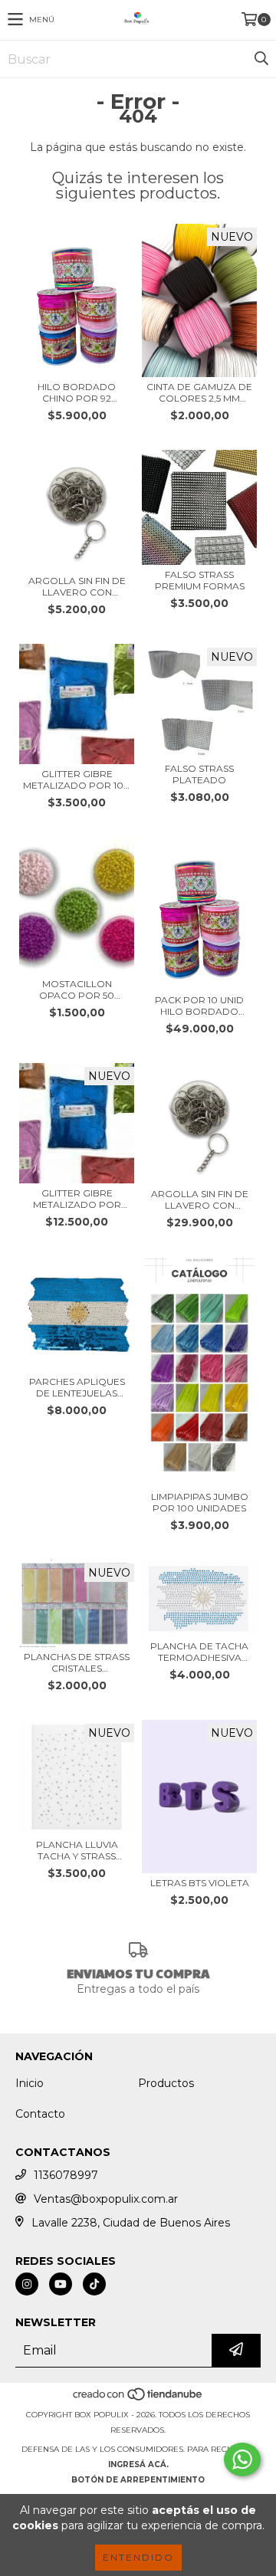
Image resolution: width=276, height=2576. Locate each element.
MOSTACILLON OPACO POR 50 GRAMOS (77, 989)
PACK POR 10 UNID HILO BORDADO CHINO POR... (199, 1006)
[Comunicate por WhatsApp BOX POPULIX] (242, 2460)
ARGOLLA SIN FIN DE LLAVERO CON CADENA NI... (77, 586)
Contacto (40, 2114)
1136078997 (66, 2175)
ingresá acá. (138, 2464)
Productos (166, 2083)
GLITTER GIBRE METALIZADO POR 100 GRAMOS (77, 779)
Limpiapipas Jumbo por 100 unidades (200, 1502)
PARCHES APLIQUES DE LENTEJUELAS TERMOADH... (77, 1387)
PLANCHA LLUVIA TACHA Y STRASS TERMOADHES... (77, 1850)
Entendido (138, 2557)
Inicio (30, 2083)
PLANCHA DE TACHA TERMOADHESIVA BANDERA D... (199, 1652)
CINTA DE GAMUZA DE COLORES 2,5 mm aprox (199, 392)
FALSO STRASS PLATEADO (199, 774)
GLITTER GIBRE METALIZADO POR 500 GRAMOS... (77, 1199)
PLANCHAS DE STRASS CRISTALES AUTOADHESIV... (77, 1662)
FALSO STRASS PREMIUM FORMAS (200, 580)
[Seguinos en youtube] (61, 2284)
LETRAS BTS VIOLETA (200, 1883)
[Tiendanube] (138, 2399)
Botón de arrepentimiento (138, 2480)
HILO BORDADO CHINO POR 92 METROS (77, 392)
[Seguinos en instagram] (27, 2284)
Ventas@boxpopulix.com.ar (106, 2199)
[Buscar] (261, 59)
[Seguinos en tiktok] (94, 2284)
